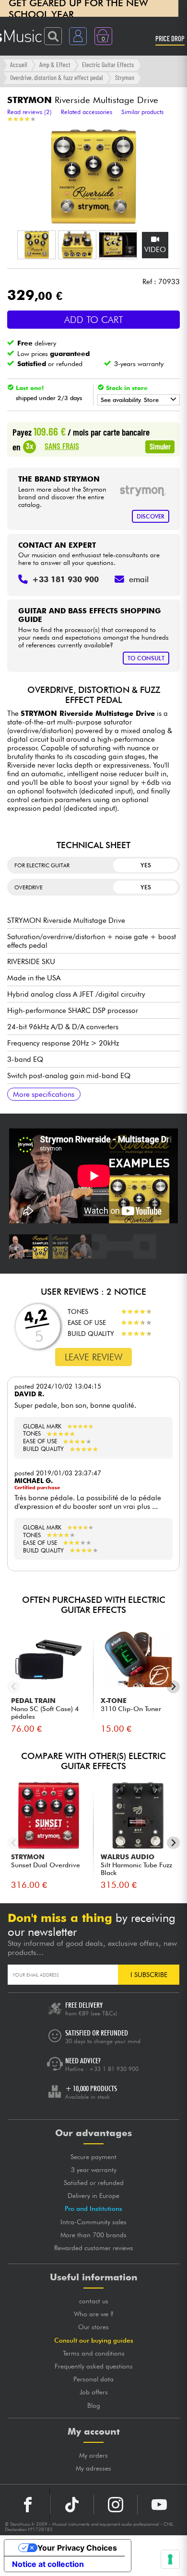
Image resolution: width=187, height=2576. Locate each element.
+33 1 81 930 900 (114, 2069)
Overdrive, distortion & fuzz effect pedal (57, 77)
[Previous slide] (14, 1687)
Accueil (19, 64)
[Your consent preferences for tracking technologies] (170, 2559)
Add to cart (94, 320)
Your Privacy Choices (77, 2548)
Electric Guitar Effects (108, 64)
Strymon (125, 77)
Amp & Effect (55, 64)
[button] (36, 245)
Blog (94, 2405)
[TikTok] (72, 2505)
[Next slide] (173, 1687)
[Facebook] (28, 2505)
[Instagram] (116, 2505)
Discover (151, 516)
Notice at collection (48, 2564)
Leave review (94, 1357)
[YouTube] (159, 2505)
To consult (146, 658)
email (139, 579)
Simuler (160, 446)
